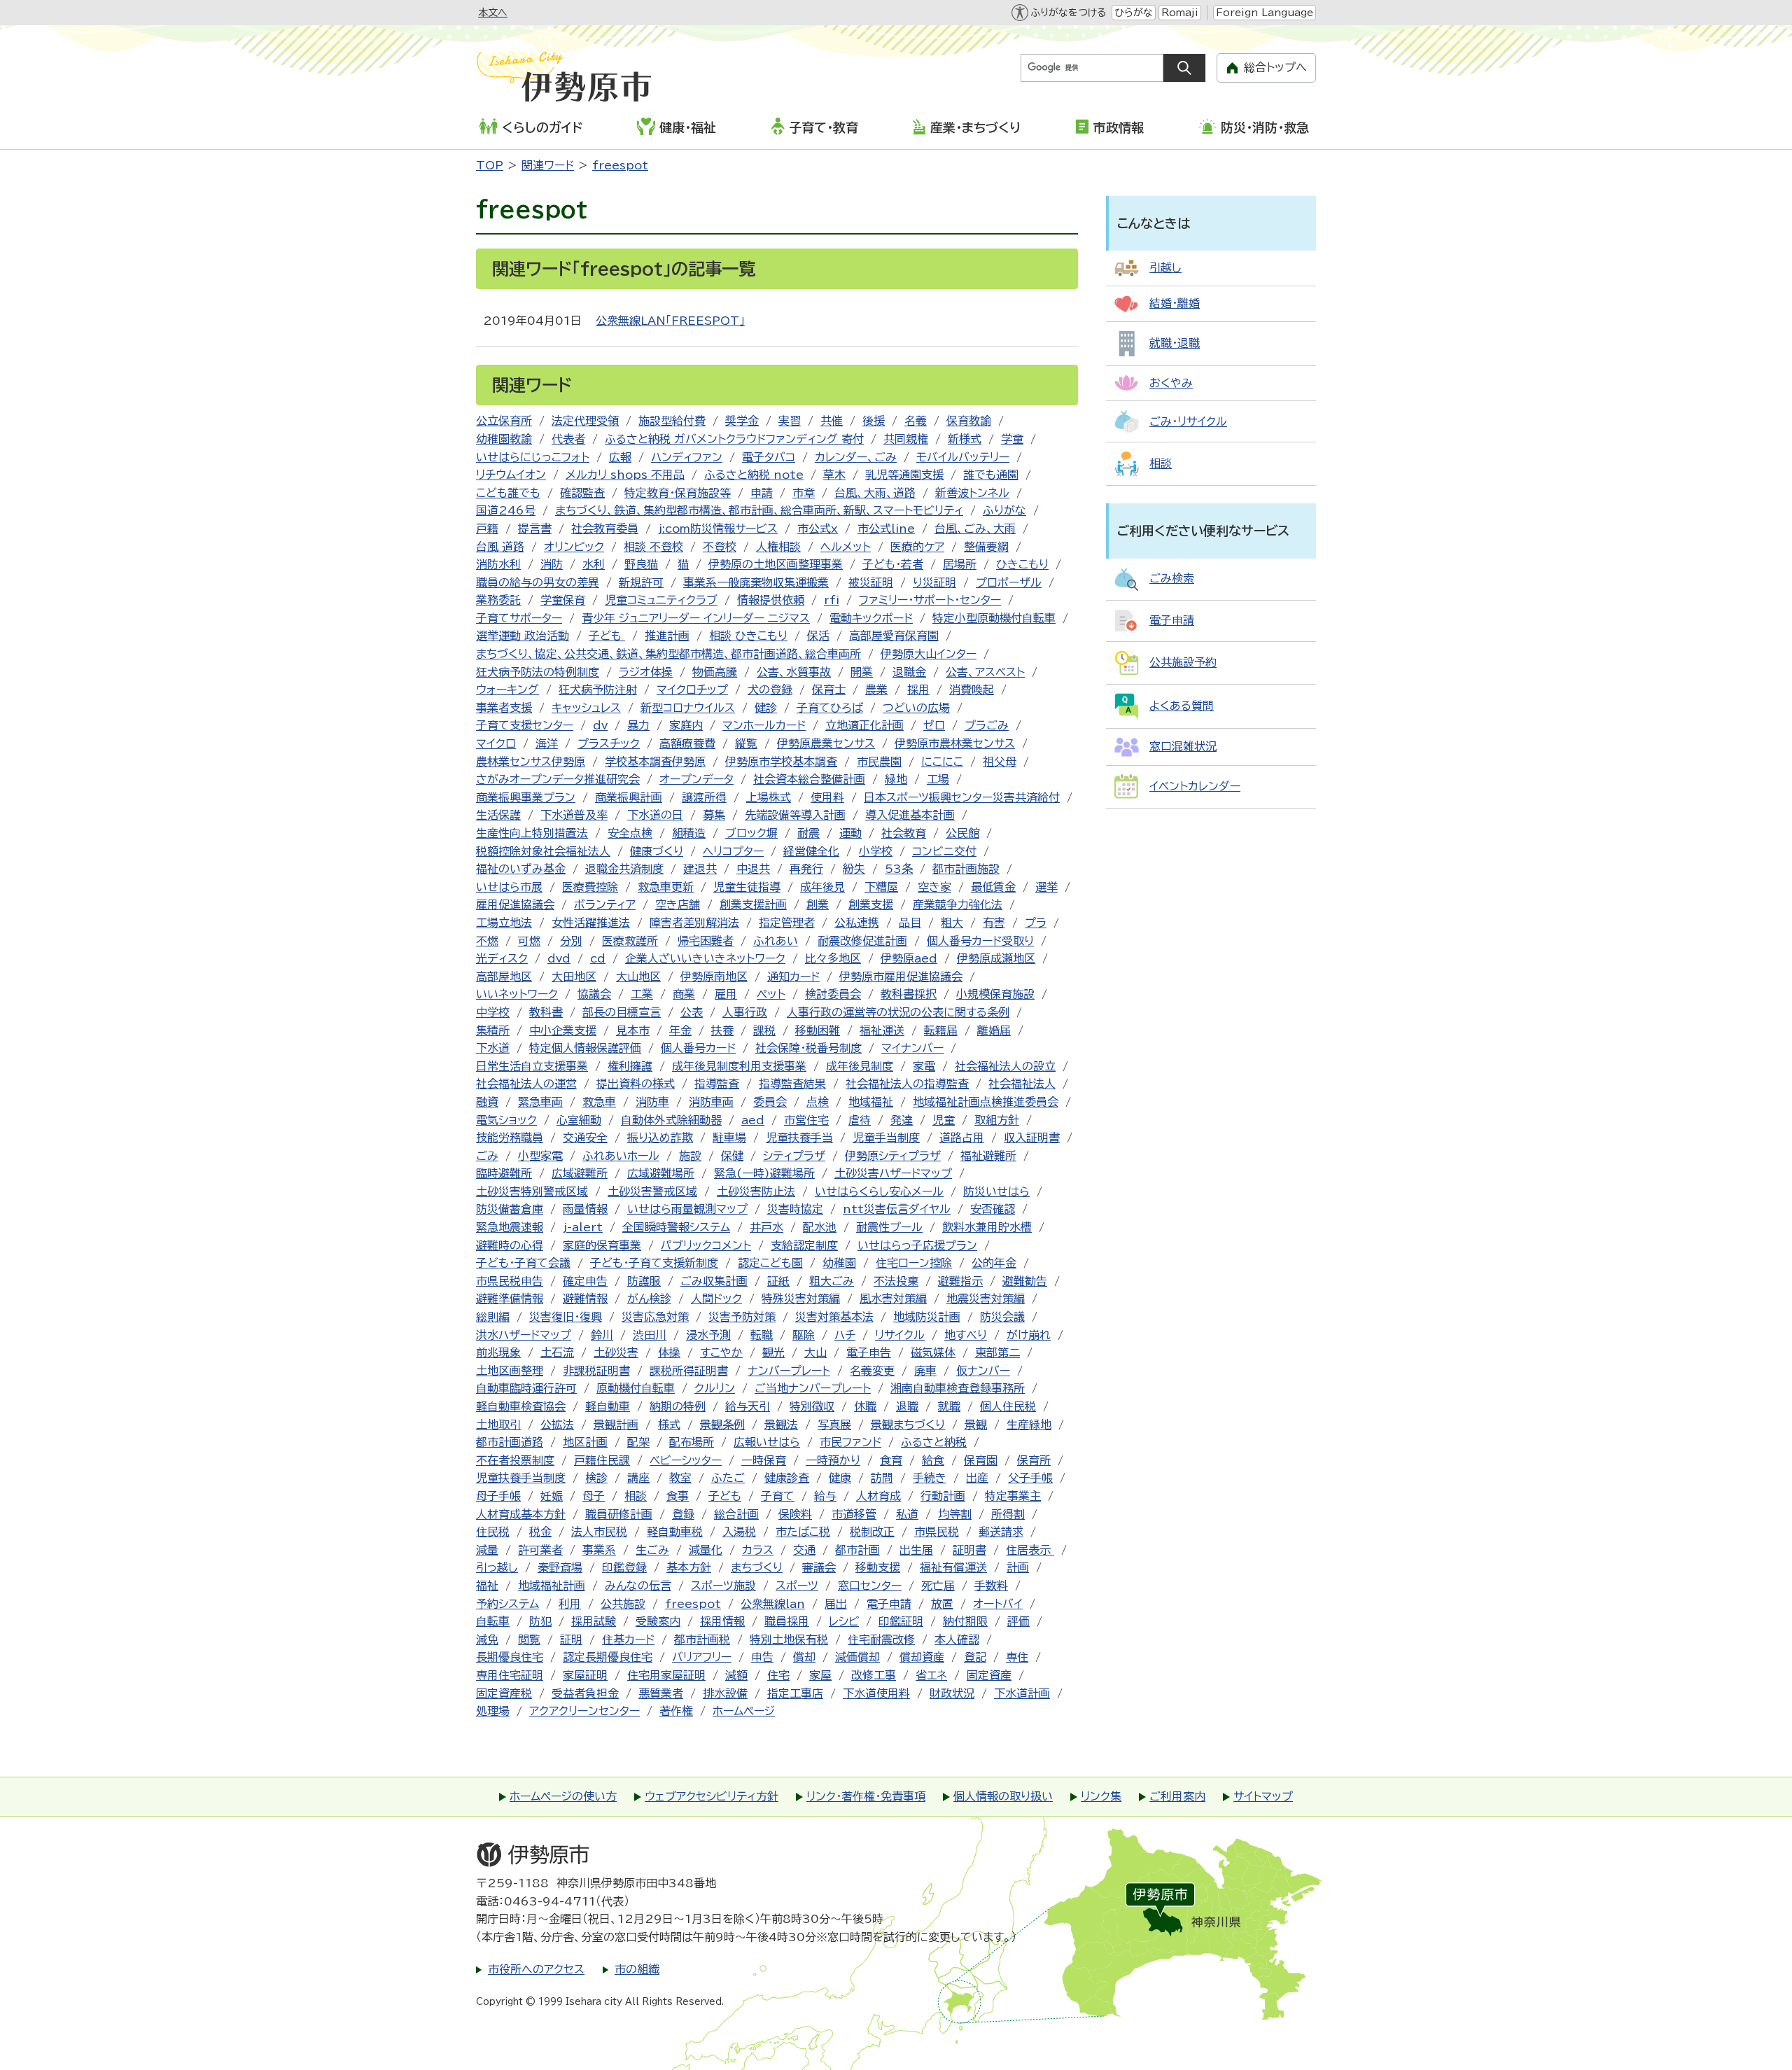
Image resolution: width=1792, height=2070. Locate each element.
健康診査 (787, 1478)
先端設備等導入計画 (795, 815)
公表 (692, 1012)
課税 (764, 1030)
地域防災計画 (927, 1317)
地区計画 (585, 1442)
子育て (778, 1496)
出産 (977, 1478)
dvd (559, 958)
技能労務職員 (510, 1138)
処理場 (493, 1711)
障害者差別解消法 (694, 923)
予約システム (507, 1604)
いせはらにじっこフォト (533, 457)
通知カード (793, 977)
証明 (571, 1639)
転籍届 (941, 1030)
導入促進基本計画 (910, 815)
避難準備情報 (510, 1299)
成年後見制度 (860, 1066)
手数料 (991, 1586)
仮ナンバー (983, 1371)
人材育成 (878, 1496)
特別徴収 (812, 1406)
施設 (690, 1156)
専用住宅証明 (510, 1675)
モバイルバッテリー (963, 457)
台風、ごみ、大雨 (975, 529)
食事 (678, 1496)
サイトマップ (1263, 1796)
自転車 (493, 1621)
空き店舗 (678, 904)
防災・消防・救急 (1265, 127)
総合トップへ (1275, 67)
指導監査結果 (792, 1084)
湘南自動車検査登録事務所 (958, 1388)
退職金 (909, 672)
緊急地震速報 (510, 1227)
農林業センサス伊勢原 (531, 762)
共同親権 (906, 439)
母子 (594, 1496)
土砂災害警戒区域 (652, 1191)
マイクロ (496, 743)
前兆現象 (498, 1352)
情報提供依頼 (771, 600)
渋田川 (650, 1335)
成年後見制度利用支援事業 (739, 1066)
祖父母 (1000, 762)
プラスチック (609, 743)
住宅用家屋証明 (666, 1675)
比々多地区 (833, 958)
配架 (638, 1442)
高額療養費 (687, 743)
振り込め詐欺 (660, 1138)
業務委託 (498, 600)
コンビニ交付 (944, 851)
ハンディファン (687, 457)
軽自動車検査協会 (521, 1406)
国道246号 (506, 510)
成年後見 (822, 887)
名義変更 (872, 1371)
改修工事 (874, 1675)
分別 (571, 941)
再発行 (806, 869)
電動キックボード (871, 618)
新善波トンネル (972, 493)
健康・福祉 (688, 127)
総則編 (493, 1317)
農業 (876, 690)
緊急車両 (540, 1102)
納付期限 (965, 1621)
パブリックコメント (706, 1245)
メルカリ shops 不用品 (625, 475)
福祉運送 (882, 1030)
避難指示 (960, 1281)
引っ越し (497, 1567)
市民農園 (879, 762)
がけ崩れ (1029, 1335)
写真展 (834, 1425)
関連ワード (548, 165)
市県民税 (937, 1532)
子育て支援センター (525, 725)
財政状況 (952, 1693)
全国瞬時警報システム (676, 1227)
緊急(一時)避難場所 (764, 1173)
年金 (680, 1030)
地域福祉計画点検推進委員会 (986, 1102)
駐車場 (729, 1138)
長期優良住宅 (510, 1657)
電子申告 (869, 1352)
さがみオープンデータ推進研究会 (558, 779)
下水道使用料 (876, 1693)
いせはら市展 (509, 887)
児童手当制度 (886, 1138)
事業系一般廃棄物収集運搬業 (756, 582)
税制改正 (872, 1532)
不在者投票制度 (515, 1460)
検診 (596, 1478)
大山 (815, 1352)
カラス (758, 1550)
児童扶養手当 (799, 1138)
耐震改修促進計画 (862, 941)
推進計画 (667, 636)
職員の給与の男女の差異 (538, 582)
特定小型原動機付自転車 (994, 618)
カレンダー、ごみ (856, 457)
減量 (487, 1550)
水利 (594, 564)
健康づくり (657, 851)
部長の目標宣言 (622, 1012)
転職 (762, 1335)
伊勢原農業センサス (826, 743)
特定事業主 (1013, 1496)
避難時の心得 (510, 1245)
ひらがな (1134, 13)
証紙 (778, 1281)
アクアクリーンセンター (584, 1711)
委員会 (770, 1102)
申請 (762, 493)
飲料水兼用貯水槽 (987, 1227)
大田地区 (574, 977)
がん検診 (649, 1299)
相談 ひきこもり (748, 636)
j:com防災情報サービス (718, 529)
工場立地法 (504, 923)
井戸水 (766, 1227)
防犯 (540, 1621)
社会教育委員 (605, 529)
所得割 (1008, 1514)
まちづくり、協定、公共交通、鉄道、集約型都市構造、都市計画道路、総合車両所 (668, 654)
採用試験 (594, 1621)
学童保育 (563, 600)
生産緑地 (1029, 1425)
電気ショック (506, 1120)
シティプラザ (794, 1156)
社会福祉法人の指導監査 (907, 1084)
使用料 (827, 797)
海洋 (547, 743)
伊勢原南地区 (714, 977)
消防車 (652, 1102)
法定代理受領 (585, 421)
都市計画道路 (510, 1442)
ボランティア (605, 904)
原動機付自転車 (636, 1388)
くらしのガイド (542, 127)
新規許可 (641, 582)
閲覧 (529, 1639)
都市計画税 (702, 1639)
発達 (902, 1120)
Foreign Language (1265, 13)
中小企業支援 (563, 1030)
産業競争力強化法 (958, 904)
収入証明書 (1032, 1138)
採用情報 (722, 1621)
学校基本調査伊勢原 (655, 762)
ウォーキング (507, 690)
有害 (994, 923)
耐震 (808, 833)
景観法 (781, 1425)
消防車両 (711, 1102)
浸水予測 (708, 1335)
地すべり (966, 1335)
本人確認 (957, 1639)
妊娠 (552, 1496)
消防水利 (498, 564)
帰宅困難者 (706, 941)
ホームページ (744, 1711)
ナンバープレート (789, 1371)
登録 (683, 1514)
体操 (669, 1352)
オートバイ (998, 1604)
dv (600, 725)
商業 (684, 994)
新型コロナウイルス (688, 708)
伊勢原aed (909, 958)
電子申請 (889, 1604)
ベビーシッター (686, 1460)
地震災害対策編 (986, 1299)
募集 (714, 815)
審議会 (819, 1567)
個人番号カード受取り (980, 941)
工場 (938, 779)
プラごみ (987, 725)
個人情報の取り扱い (1003, 1796)
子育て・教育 (824, 127)
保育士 (829, 690)
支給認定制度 (804, 1245)
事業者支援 (504, 708)
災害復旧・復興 (566, 1317)
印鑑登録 (624, 1567)
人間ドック (716, 1299)
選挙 (1046, 887)
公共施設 (623, 1604)
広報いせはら (767, 1442)
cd (598, 958)
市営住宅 (806, 1120)
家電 (924, 1066)
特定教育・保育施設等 (678, 493)
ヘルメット (846, 547)
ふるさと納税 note (754, 475)
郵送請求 (1001, 1532)
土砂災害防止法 (756, 1191)
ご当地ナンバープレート (813, 1388)
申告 (762, 1657)
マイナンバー (912, 1048)
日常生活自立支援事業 (532, 1066)
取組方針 (997, 1120)
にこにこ (942, 762)
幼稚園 (839, 1263)
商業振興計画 (629, 797)
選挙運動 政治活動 (523, 636)
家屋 (820, 1675)
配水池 (820, 1227)
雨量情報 (585, 1209)
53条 (899, 869)
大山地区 (638, 977)
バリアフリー (702, 1657)
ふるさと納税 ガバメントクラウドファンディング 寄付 (734, 439)
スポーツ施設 (723, 1586)
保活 (818, 636)
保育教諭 (969, 421)
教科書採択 (909, 994)
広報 (620, 457)
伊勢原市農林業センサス (955, 743)
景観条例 (722, 1425)
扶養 (722, 1030)
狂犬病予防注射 (598, 690)
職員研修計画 (619, 1514)
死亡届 (938, 1586)
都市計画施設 (966, 869)
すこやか (721, 1352)
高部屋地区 (504, 977)
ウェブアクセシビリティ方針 (712, 1796)
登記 (975, 1657)
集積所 (493, 1030)
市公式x (818, 529)
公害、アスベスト (985, 672)
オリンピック (574, 547)
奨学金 (742, 421)
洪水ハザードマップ (524, 1335)
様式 (669, 1425)
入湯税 (739, 1532)
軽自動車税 (675, 1532)
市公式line (886, 529)
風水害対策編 (893, 1299)
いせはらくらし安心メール (879, 1191)
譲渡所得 (704, 797)
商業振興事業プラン (526, 797)
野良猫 (641, 564)
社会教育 (904, 833)
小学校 (876, 851)
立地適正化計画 (864, 725)
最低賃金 (993, 887)
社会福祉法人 (1022, 1084)
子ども (607, 636)
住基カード (628, 1639)
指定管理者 (787, 923)
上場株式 (769, 797)
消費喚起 (972, 690)
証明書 (969, 1550)
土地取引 (498, 1425)
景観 (976, 1425)
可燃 (529, 941)
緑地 (896, 779)
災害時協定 (795, 1209)
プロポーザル (1009, 582)
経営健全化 (811, 851)
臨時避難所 (504, 1173)
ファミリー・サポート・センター (930, 600)
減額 (736, 1675)
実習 (790, 421)
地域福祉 (871, 1102)
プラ (1036, 923)
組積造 (689, 833)
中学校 (493, 1012)
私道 (907, 1514)
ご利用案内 (1177, 1796)
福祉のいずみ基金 (521, 869)
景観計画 (616, 1425)
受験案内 (658, 1621)
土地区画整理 (510, 1371)
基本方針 (689, 1567)
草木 (834, 475)
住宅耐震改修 (881, 1639)
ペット (771, 994)
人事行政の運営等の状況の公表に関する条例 (898, 1012)
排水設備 (725, 1693)
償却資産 (922, 1657)
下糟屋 (881, 887)
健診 (766, 708)
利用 (570, 1604)
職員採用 (787, 1621)
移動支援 (878, 1567)
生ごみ (652, 1550)
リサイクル (900, 1335)
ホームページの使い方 (563, 1796)
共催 (832, 421)
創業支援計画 (753, 904)
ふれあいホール (621, 1156)
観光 (773, 1352)
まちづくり (757, 1567)
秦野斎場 (560, 1567)
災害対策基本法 (834, 1317)
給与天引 (748, 1406)
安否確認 (993, 1209)
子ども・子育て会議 (523, 1263)
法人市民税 (599, 1532)
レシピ (844, 1621)
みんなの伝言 (638, 1586)
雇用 (726, 994)
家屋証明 (585, 1675)
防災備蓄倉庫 (510, 1209)
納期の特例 (678, 1406)
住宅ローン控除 (914, 1263)
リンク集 (1101, 1796)
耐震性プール (889, 1227)
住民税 (493, 1532)
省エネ (931, 1675)
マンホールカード (764, 725)
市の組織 (637, 1969)
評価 (1018, 1621)
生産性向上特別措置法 (532, 833)
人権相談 (778, 547)
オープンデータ (696, 779)
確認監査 (582, 493)
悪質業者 (661, 1693)
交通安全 (585, 1138)
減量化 (706, 1550)
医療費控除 (590, 887)
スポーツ (797, 1586)
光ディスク (502, 958)
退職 (907, 1406)
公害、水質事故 (794, 672)
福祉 (487, 1586)
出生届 (916, 1550)
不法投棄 (896, 1281)
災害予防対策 (742, 1317)
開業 (862, 672)
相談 (636, 1496)
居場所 (960, 564)
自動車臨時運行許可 (526, 1388)
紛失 (854, 869)
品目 (910, 923)
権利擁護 (630, 1066)
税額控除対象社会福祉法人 (543, 851)
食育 (891, 1460)
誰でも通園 (991, 475)
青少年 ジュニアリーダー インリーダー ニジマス (696, 618)
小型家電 (540, 1156)
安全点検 (630, 833)
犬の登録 (770, 690)
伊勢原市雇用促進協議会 (901, 977)
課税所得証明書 (689, 1371)
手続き (930, 1478)
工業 (642, 994)
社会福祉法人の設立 (1005, 1066)
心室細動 (579, 1120)
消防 (552, 564)
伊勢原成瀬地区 (996, 958)
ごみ (487, 1156)
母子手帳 (498, 1496)
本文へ (493, 13)
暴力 (638, 725)
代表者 (568, 439)
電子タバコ (769, 457)
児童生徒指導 (747, 887)
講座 (638, 1478)
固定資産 (989, 1675)
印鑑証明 (901, 1621)
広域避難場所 (661, 1173)
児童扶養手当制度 (521, 1478)
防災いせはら (996, 1191)
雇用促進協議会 (515, 904)
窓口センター (870, 1586)
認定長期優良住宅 (608, 1657)
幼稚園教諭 (504, 439)
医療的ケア (917, 547)
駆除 (804, 1335)
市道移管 (854, 1514)
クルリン (715, 1388)
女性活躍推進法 (591, 923)
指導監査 (717, 1084)
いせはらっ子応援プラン (917, 1245)
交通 (804, 1550)
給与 (825, 1496)
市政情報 (1119, 127)
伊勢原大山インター (929, 654)
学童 (1012, 439)
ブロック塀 (751, 833)
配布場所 (692, 1442)
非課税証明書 (596, 1371)
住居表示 (1030, 1550)
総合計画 (736, 1514)
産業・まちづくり (975, 127)
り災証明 (934, 582)
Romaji (1180, 13)
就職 (949, 1406)
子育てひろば (830, 708)
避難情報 (585, 1299)
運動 (850, 833)
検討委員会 (833, 994)
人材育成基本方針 (521, 1514)
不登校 (720, 547)
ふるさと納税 (934, 1442)
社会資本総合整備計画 (809, 779)
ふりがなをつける (1068, 13)
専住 (1017, 1657)
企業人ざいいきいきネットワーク (705, 958)
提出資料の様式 (636, 1084)
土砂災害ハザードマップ (893, 1173)
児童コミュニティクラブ (661, 600)
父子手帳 (1030, 1478)
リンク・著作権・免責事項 (866, 1796)
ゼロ (934, 725)
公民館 (962, 833)
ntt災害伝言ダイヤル (897, 1209)
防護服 (644, 1281)
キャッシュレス (586, 708)
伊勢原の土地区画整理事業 (776, 564)
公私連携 (857, 923)
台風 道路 (500, 547)
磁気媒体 (933, 1352)
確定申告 (585, 1281)
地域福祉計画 (552, 1586)
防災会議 (1002, 1317)
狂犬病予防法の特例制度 (538, 672)
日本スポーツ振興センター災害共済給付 (962, 797)
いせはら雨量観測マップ (687, 1209)
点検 (818, 1102)
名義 (916, 421)
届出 (836, 1604)
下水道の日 (655, 815)
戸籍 (487, 529)
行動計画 (943, 1496)
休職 (865, 1406)
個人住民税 (1008, 1406)
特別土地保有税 (789, 1639)
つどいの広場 (916, 708)
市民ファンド (850, 1442)
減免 (487, 1639)
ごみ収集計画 (714, 1281)
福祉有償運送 (953, 1567)
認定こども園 (770, 1263)
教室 (680, 1478)
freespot (620, 165)
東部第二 (997, 1352)
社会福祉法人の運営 (526, 1084)
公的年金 (994, 1263)
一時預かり (833, 1460)
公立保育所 (504, 421)
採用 (918, 690)
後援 (874, 421)
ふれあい (776, 941)
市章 (804, 493)
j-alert (583, 1227)
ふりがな (1004, 510)
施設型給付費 (672, 421)
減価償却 (857, 1657)
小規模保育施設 (995, 994)
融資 (487, 1102)
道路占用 (962, 1138)
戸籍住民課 (602, 1460)
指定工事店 (795, 1693)
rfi (832, 600)
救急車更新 (666, 887)
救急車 (599, 1102)
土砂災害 (616, 1352)
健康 (840, 1478)
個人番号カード (698, 1048)
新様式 (965, 439)
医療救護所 (630, 941)
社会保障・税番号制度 (808, 1048)
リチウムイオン (511, 475)
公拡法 (557, 1425)
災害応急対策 (655, 1317)
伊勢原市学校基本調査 (781, 762)
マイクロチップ (692, 690)
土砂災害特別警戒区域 (532, 1191)
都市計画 (857, 1550)
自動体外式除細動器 (671, 1120)
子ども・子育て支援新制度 (654, 1263)
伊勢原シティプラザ (893, 1156)
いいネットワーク (517, 994)
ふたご (728, 1478)
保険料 (795, 1514)
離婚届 (994, 1030)
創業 (818, 904)
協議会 (594, 994)
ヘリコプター (733, 851)
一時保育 (764, 1460)
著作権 (676, 1711)
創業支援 (871, 904)
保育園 (981, 1460)
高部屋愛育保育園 (894, 636)
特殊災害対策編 (801, 1299)
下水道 (493, 1048)
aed (753, 1120)
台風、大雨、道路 (875, 493)
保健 (732, 1156)
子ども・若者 (893, 564)
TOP (490, 165)
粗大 (952, 923)
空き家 (934, 887)
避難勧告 (1025, 1281)
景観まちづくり (908, 1425)
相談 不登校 (653, 547)
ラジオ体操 (646, 672)
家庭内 (686, 725)
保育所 (1034, 1460)
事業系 (599, 1550)
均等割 (955, 1514)
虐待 (860, 1120)
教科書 (546, 1012)
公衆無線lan (773, 1604)
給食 (933, 1460)
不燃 (487, 941)
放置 (942, 1604)
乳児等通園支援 (904, 475)
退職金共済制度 (624, 869)
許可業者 (540, 1550)
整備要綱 (986, 547)
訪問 (882, 1478)
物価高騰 (715, 672)
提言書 (535, 529)
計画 (1018, 1567)
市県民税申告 (510, 1281)
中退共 (753, 869)
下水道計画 (1022, 1693)
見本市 (633, 1030)
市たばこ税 (803, 1532)
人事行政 (745, 1012)
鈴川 (602, 1335)
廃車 (925, 1371)
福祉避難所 (988, 1156)
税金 (540, 1532)
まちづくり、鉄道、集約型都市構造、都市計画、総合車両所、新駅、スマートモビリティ (759, 510)
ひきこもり (1022, 564)
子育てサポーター (519, 618)
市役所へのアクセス (536, 1969)
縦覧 (746, 743)
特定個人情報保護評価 (585, 1048)
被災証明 (871, 582)
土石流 (557, 1352)
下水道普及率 (574, 815)
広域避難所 (580, 1173)
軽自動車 (608, 1406)
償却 (804, 1657)
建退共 (700, 869)
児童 (944, 1120)
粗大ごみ (832, 1281)
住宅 (778, 1675)
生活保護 (498, 815)
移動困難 (818, 1030)
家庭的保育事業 (602, 1245)
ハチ (845, 1335)
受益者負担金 (585, 1693)
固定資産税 (504, 1693)
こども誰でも (508, 493)
